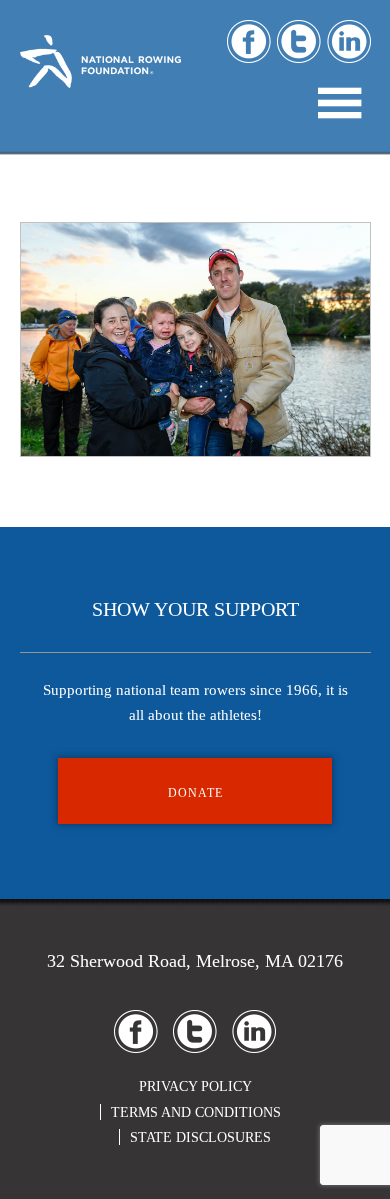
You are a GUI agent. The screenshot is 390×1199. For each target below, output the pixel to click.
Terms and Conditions (196, 1112)
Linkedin (349, 41)
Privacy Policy (195, 1086)
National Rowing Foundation (100, 80)
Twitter (299, 41)
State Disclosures (200, 1137)
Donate (195, 793)
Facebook (249, 41)
